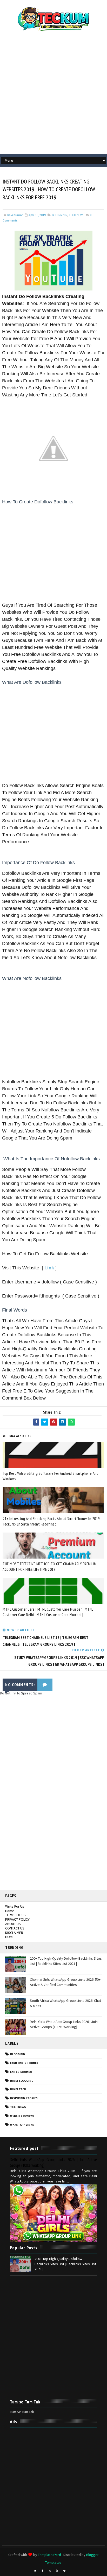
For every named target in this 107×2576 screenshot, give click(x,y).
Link (49, 1268)
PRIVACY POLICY (17, 1919)
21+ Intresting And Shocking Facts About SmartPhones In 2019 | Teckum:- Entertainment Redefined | (52, 1521)
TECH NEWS (76, 215)
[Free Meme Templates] (72, 2569)
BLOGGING (59, 215)
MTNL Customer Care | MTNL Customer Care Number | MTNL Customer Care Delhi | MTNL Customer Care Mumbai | (48, 1612)
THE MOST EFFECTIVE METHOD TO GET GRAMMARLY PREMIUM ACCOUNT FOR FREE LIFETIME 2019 (50, 1567)
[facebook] (43, 2571)
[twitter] (35, 2571)
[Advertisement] (53, 95)
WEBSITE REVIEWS (22, 2116)
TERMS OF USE (16, 1915)
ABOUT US (13, 1924)
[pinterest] (64, 2571)
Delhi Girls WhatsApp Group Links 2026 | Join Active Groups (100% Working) (64, 2024)
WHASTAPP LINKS (22, 2125)
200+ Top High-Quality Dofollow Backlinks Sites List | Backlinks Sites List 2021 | (66, 1961)
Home (10, 1911)
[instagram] (50, 2571)
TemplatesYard (49, 2555)
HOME (10, 1937)
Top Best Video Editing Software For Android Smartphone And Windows (51, 1476)
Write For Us (15, 1906)
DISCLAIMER (14, 1933)
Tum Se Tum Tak (22, 2412)
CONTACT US (15, 1928)
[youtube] (57, 2571)
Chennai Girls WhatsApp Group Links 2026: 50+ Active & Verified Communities (65, 1982)
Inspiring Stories (24, 2098)
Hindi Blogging (22, 2081)
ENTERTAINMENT (22, 2072)
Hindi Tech (18, 2089)
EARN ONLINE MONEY (24, 2063)
